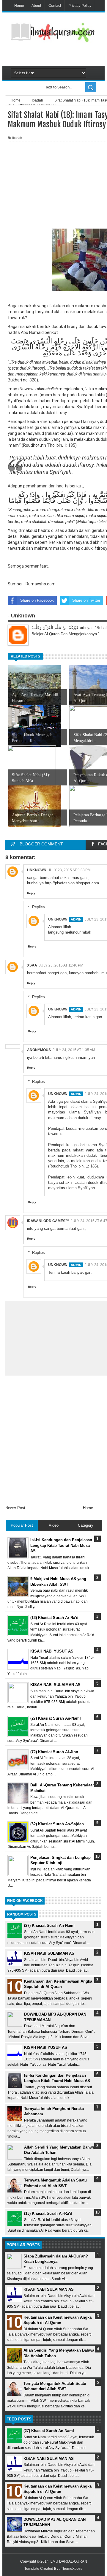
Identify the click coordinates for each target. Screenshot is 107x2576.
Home (19, 6)
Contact (55, 6)
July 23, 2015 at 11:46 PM (61, 965)
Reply (31, 893)
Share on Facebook (37, 600)
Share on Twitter (86, 600)
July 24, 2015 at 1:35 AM (74, 1050)
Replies (38, 907)
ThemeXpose (72, 2569)
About (36, 6)
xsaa (32, 965)
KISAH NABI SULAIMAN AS (49, 1953)
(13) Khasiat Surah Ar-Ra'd (48, 2213)
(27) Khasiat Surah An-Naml (49, 1925)
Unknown (37, 870)
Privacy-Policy (80, 6)
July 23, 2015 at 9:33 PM (69, 870)
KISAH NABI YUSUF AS (46, 2047)
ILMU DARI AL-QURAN (68, 2561)
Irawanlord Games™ (48, 1221)
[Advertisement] (59, 56)
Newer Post (15, 1508)
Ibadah (17, 138)
